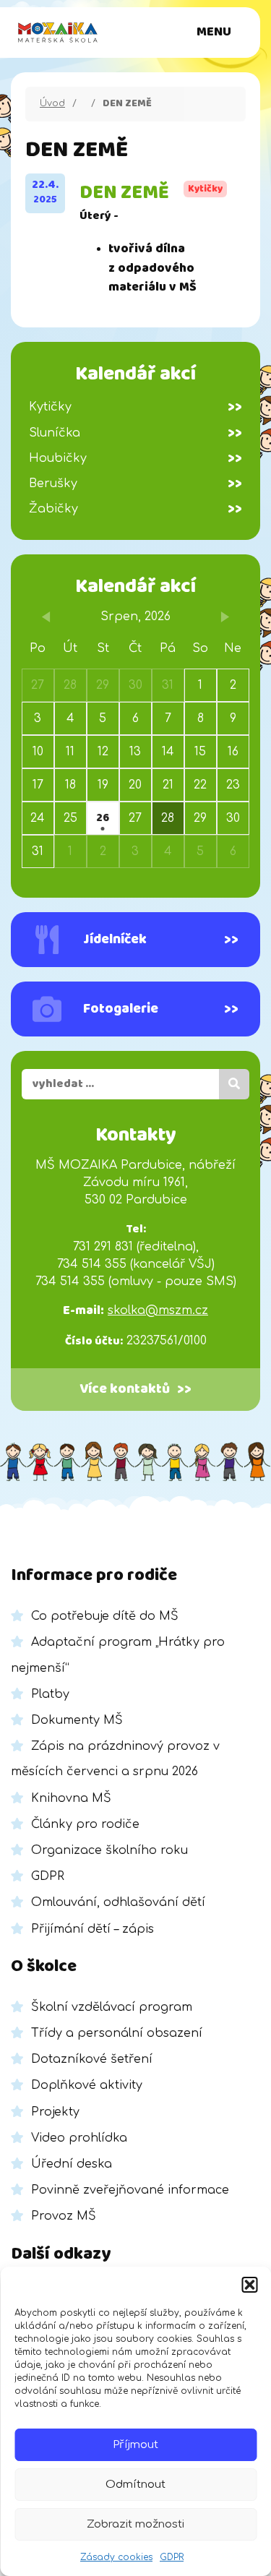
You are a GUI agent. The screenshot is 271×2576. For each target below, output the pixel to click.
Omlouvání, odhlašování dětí (118, 1902)
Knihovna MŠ (71, 1798)
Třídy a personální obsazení (117, 2033)
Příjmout (135, 2445)
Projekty (55, 2112)
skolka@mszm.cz (158, 1310)
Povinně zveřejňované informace (130, 2190)
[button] (249, 2285)
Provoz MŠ (64, 2216)
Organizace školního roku (109, 1850)
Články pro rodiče (85, 1824)
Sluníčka (135, 433)
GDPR (172, 2557)
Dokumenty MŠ (77, 1720)
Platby (50, 1694)
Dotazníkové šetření (92, 2059)
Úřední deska (72, 2164)
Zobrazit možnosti (135, 2524)
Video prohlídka (79, 2138)
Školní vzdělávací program (112, 2007)
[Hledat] (234, 1084)
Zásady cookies (116, 2557)
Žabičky (135, 509)
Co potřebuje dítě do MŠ (105, 1616)
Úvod (52, 103)
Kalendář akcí (135, 587)
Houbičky (135, 458)
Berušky (135, 484)
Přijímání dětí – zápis (93, 1929)
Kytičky (135, 407)
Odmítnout (135, 2485)
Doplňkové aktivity (87, 2085)
